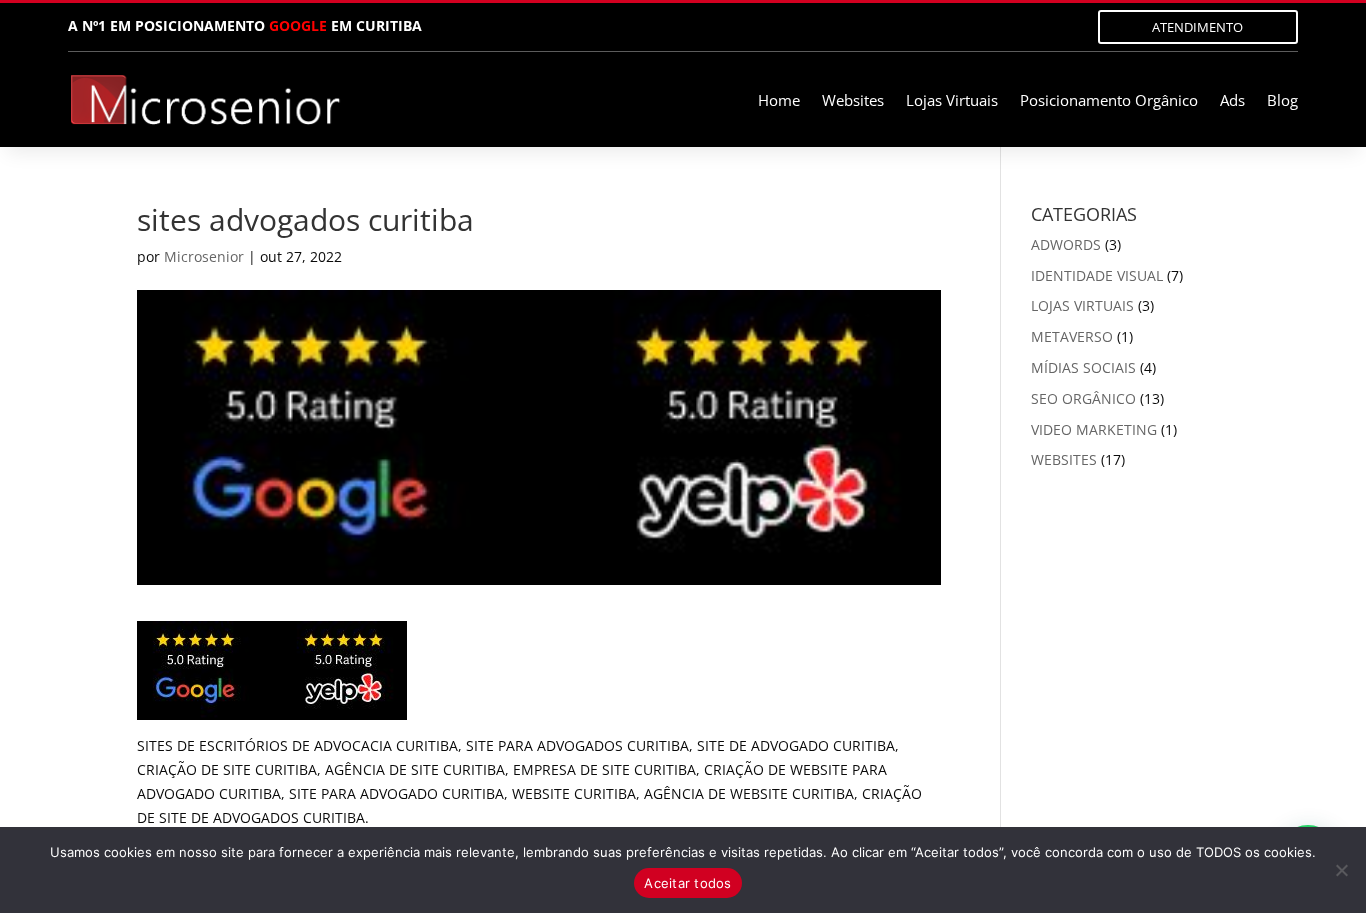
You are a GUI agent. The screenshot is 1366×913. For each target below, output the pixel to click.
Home (779, 101)
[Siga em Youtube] (1045, 26)
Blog (1282, 101)
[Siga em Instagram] (925, 26)
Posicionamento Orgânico (1109, 101)
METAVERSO (1072, 336)
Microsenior (204, 256)
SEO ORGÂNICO (1083, 398)
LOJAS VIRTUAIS (1082, 305)
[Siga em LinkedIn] (1005, 26)
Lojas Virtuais (952, 101)
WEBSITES (1064, 459)
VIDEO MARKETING (1094, 429)
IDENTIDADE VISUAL (1097, 275)
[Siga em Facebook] (965, 26)
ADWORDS (1066, 244)
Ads (1232, 101)
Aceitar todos (687, 883)
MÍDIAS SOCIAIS (1083, 367)
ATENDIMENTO (1197, 27)
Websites (853, 101)
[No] (1341, 870)
